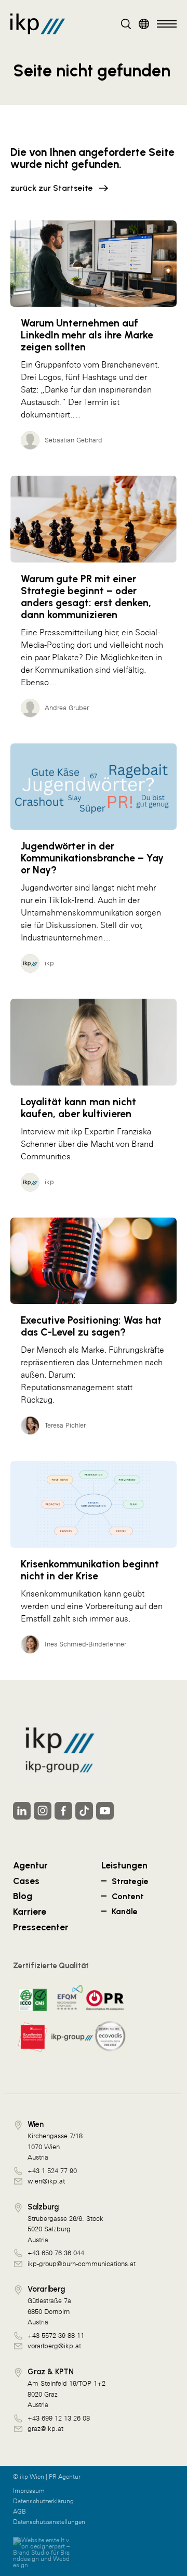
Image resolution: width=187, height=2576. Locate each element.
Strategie (130, 1881)
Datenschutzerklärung (43, 2501)
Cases (26, 1881)
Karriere (30, 1911)
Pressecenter (41, 1927)
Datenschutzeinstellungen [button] (49, 2522)
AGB (19, 2512)
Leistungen (124, 1865)
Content (128, 1896)
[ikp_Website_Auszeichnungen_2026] (70, 2018)
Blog (23, 1896)
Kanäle (125, 1911)
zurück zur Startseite (52, 188)
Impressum (29, 2491)
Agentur (30, 1865)
